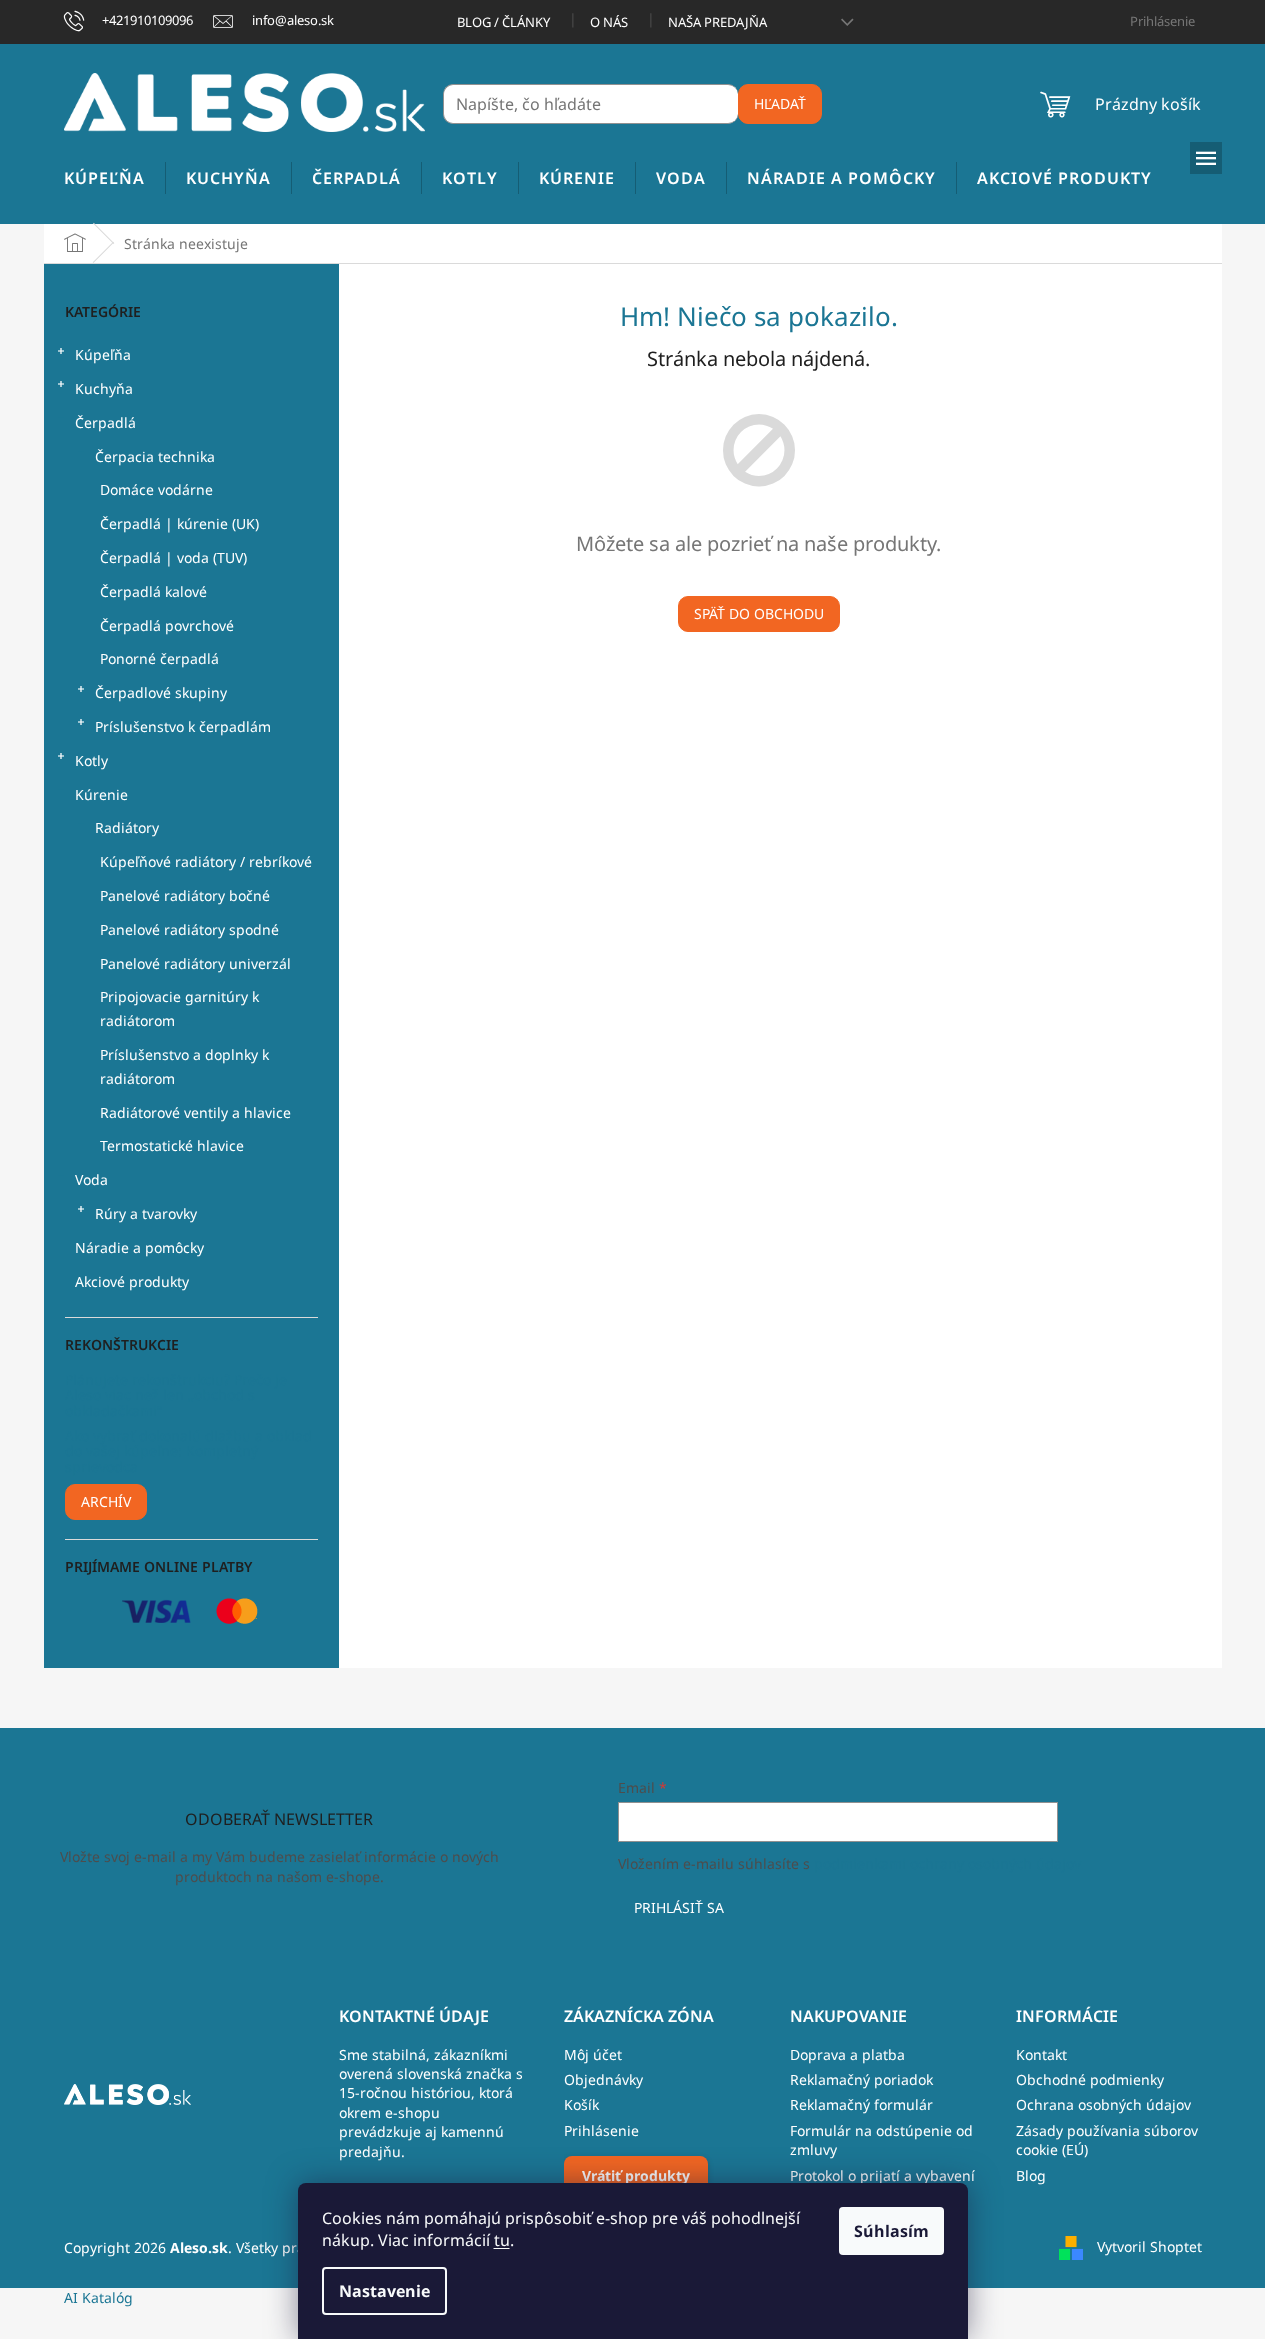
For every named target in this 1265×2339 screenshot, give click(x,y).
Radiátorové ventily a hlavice (195, 1112)
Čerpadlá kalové (153, 591)
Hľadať (780, 103)
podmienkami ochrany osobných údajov (947, 1863)
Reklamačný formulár (861, 2104)
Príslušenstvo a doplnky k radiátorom (184, 1066)
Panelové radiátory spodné (189, 929)
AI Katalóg (98, 2297)
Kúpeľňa (103, 354)
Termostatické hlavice (172, 1145)
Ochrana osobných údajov (1103, 2104)
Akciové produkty (132, 1281)
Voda (91, 1179)
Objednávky (603, 2079)
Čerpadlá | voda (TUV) (173, 557)
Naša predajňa (717, 22)
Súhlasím (891, 2231)
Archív (106, 1501)
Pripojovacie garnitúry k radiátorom (179, 1008)
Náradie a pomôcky (139, 1247)
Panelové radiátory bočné (185, 895)
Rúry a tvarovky (146, 1213)
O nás (609, 22)
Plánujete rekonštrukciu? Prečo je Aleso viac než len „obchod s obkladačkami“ (176, 1395)
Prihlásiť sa (679, 1907)
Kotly (91, 760)
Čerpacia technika (155, 456)
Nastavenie (384, 2291)
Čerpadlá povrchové (167, 625)
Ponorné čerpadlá (159, 658)
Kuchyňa (104, 388)
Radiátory (127, 827)
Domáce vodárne (156, 489)
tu (502, 2240)
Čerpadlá (105, 422)
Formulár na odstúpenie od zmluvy (881, 2140)
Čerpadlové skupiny (161, 692)
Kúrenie (101, 794)
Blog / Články (503, 22)
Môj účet (593, 2054)
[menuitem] (104, 178)
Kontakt (1041, 2054)
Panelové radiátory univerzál (195, 963)
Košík (581, 2104)
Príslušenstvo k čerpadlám (183, 726)
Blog (1031, 2175)
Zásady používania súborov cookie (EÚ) (1107, 2140)
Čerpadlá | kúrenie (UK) (179, 523)
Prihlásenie (601, 2130)
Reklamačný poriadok (861, 2079)
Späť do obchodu (759, 613)
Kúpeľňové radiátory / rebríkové (206, 861)
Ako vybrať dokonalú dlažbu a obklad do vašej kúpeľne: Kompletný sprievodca (188, 1451)
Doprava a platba (847, 2054)
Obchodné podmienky (1090, 2079)
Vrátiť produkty (636, 2175)
